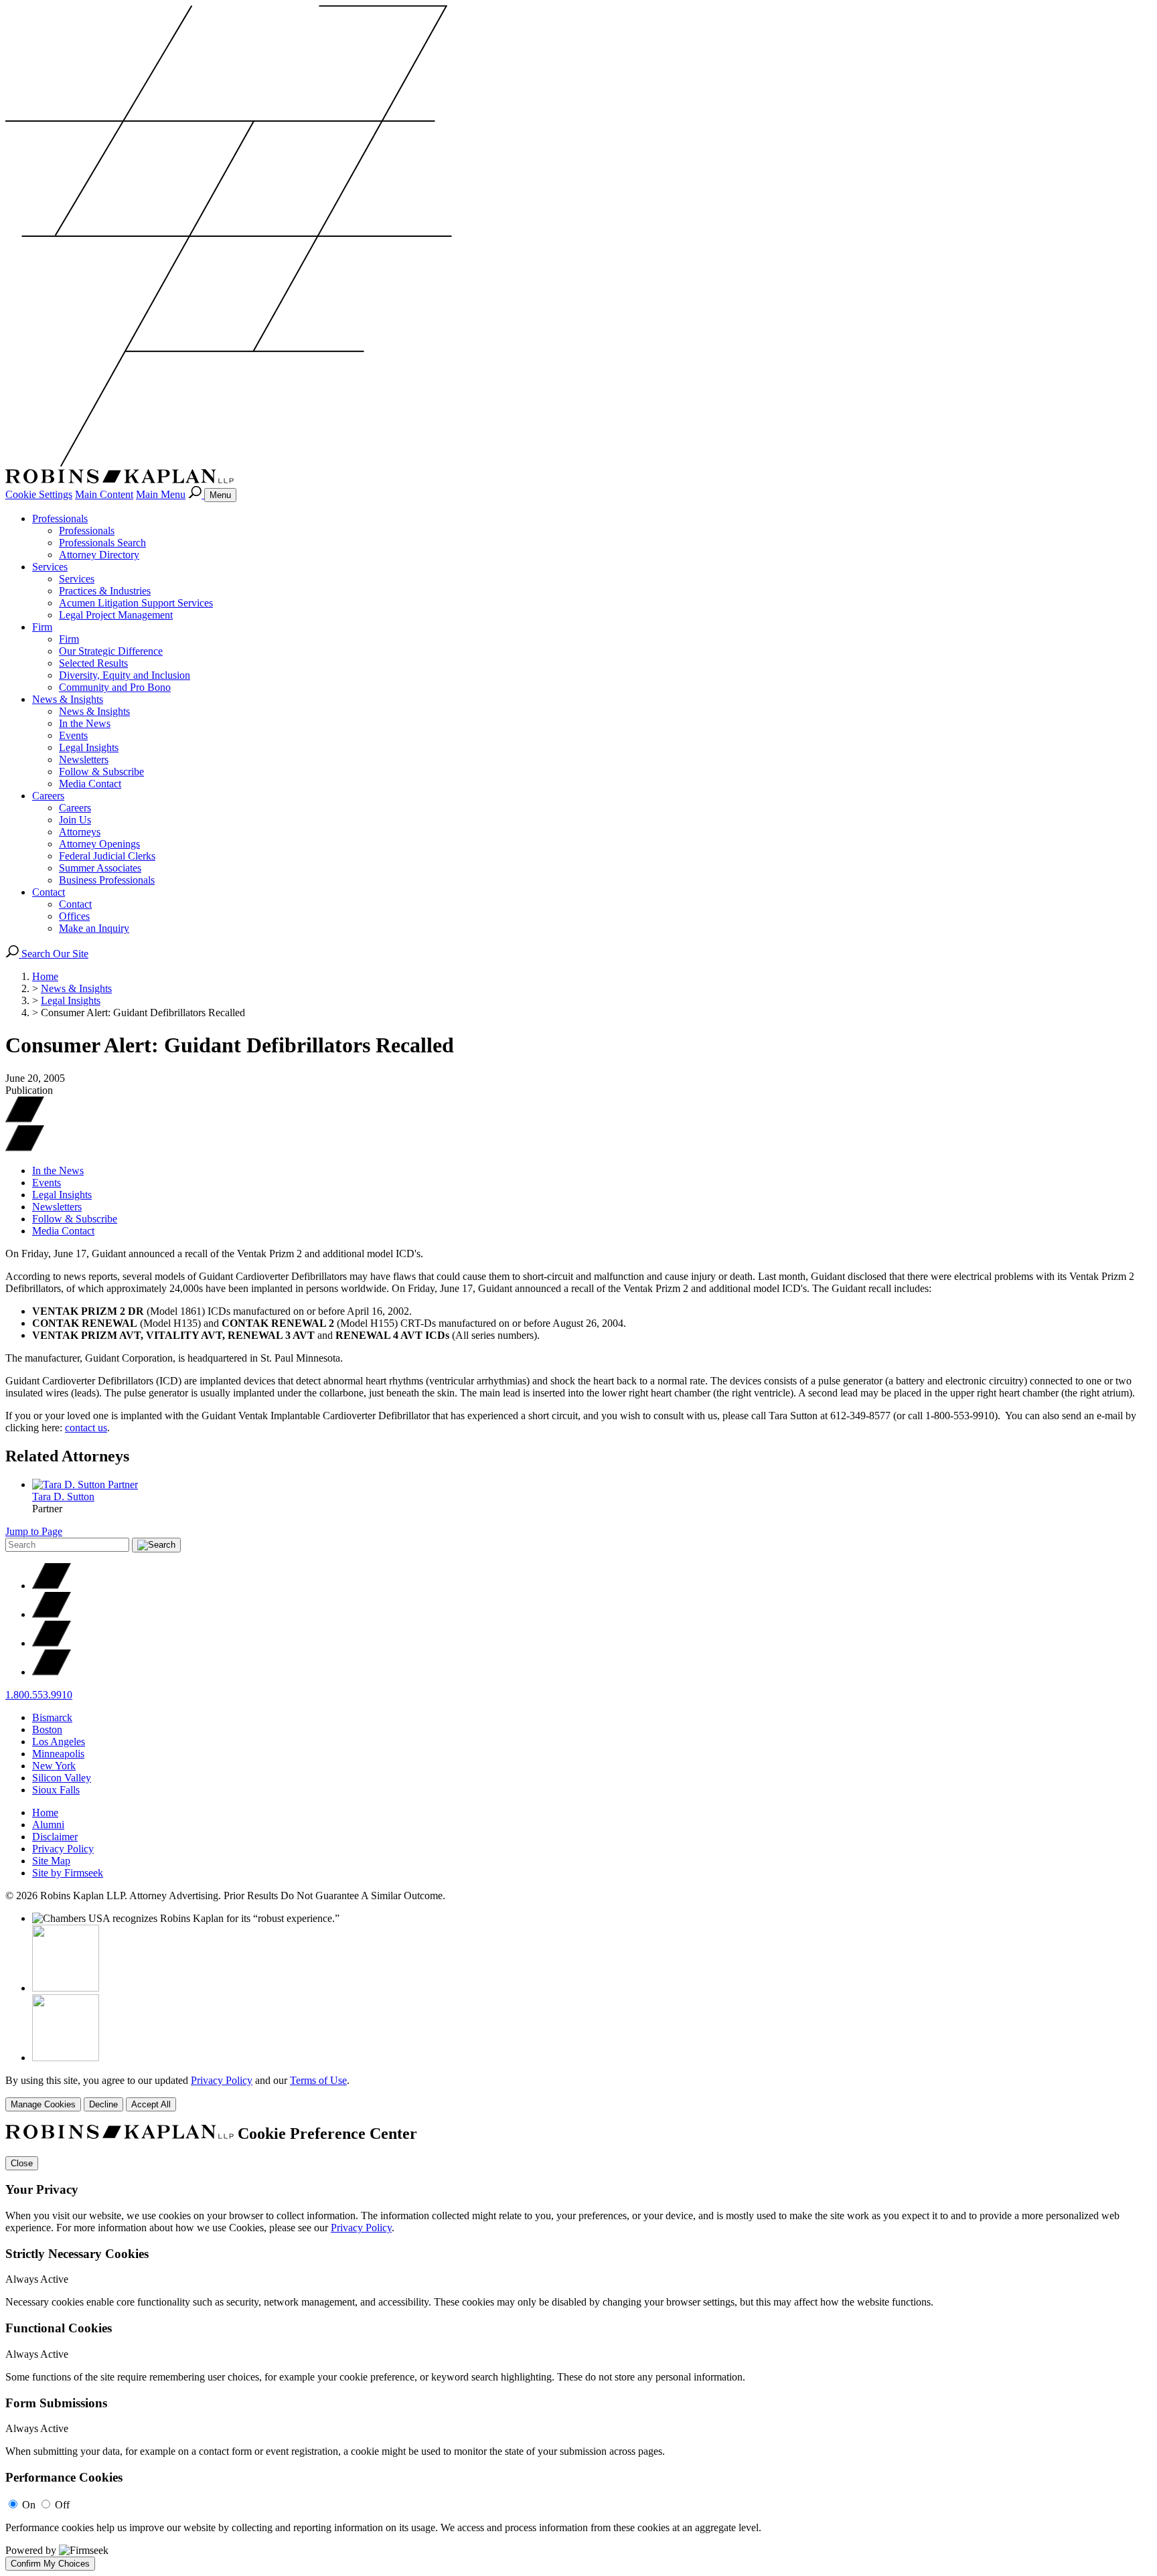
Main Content (104, 494)
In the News (85, 723)
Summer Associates (100, 868)
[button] (25, 1148)
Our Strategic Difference (111, 651)
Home (45, 976)
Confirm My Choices (50, 2564)
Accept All (151, 2104)
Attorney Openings (99, 844)
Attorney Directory (99, 555)
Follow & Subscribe (101, 772)
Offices (74, 916)
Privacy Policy (63, 1849)
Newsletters (84, 759)
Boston (47, 1729)
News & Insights (68, 699)
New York (54, 1766)
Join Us (75, 820)
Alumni (48, 1825)
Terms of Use (318, 2080)
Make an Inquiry (94, 928)
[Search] (196, 494)
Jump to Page (34, 1531)
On (29, 2505)
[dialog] (578, 2093)
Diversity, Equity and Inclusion (125, 675)
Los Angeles (59, 1742)
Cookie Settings (39, 494)
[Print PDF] (25, 1119)
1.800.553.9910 (39, 1695)
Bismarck (52, 1717)
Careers (48, 796)
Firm (42, 627)
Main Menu (161, 494)
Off (62, 2505)
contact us (86, 1428)
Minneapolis (58, 1754)
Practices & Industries (105, 591)
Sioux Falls (56, 1790)
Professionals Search (102, 543)
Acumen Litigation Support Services (136, 603)
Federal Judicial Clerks (107, 856)
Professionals (60, 518)
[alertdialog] (578, 2348)
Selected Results (93, 663)
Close (22, 2163)
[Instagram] (52, 1672)
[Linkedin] (52, 1643)
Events (73, 735)
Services (50, 567)
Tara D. (63, 1497)
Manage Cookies (43, 2104)
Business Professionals (107, 880)
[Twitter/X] (52, 1586)
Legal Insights (89, 747)
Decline (103, 2104)
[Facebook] (52, 1614)
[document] (578, 2348)
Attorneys (80, 832)
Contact (49, 892)
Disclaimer (55, 1837)
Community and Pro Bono (115, 687)
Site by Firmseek (68, 1873)
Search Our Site (54, 954)
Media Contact (90, 784)
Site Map (51, 1861)
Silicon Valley (62, 1778)
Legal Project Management (116, 615)
